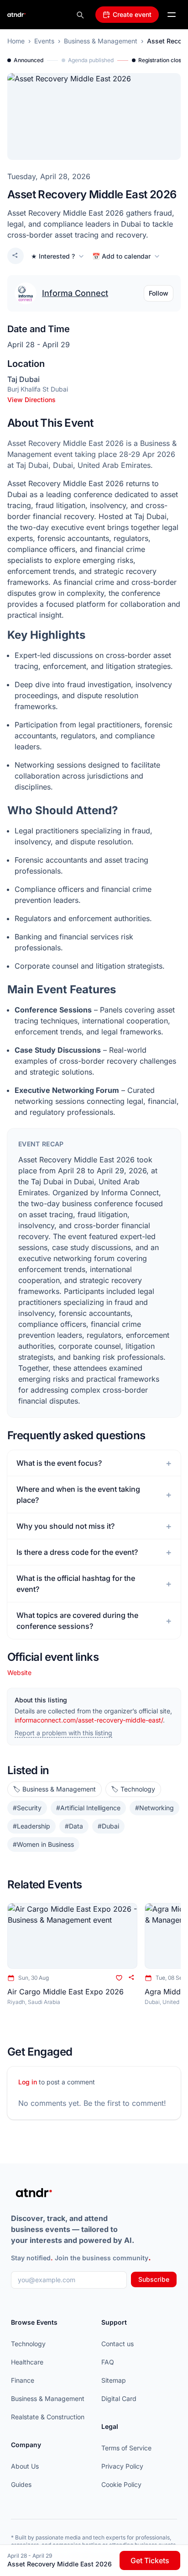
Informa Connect (75, 293)
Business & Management (101, 41)
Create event (132, 14)
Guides (21, 2484)
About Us (25, 2466)
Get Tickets (150, 2560)
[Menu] (172, 15)
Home (16, 41)
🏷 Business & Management (55, 1789)
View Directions (31, 400)
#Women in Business (43, 1844)
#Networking (154, 1808)
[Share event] (16, 256)
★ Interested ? (53, 256)
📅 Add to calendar (121, 256)
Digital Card (119, 2398)
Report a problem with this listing (63, 1733)
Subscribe (154, 2279)
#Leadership (31, 1826)
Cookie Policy (121, 2484)
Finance (23, 2380)
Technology (28, 2344)
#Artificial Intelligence (88, 1808)
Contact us (117, 2344)
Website (19, 1672)
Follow (159, 293)
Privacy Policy (122, 2466)
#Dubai (108, 1826)
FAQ (108, 2362)
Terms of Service (126, 2448)
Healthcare (27, 2362)
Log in (28, 2082)
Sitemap (114, 2380)
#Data (74, 1826)
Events (44, 41)
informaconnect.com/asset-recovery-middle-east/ (89, 1720)
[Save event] (119, 1978)
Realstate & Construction (48, 2417)
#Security (27, 1808)
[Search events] (80, 15)
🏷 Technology (133, 1789)
